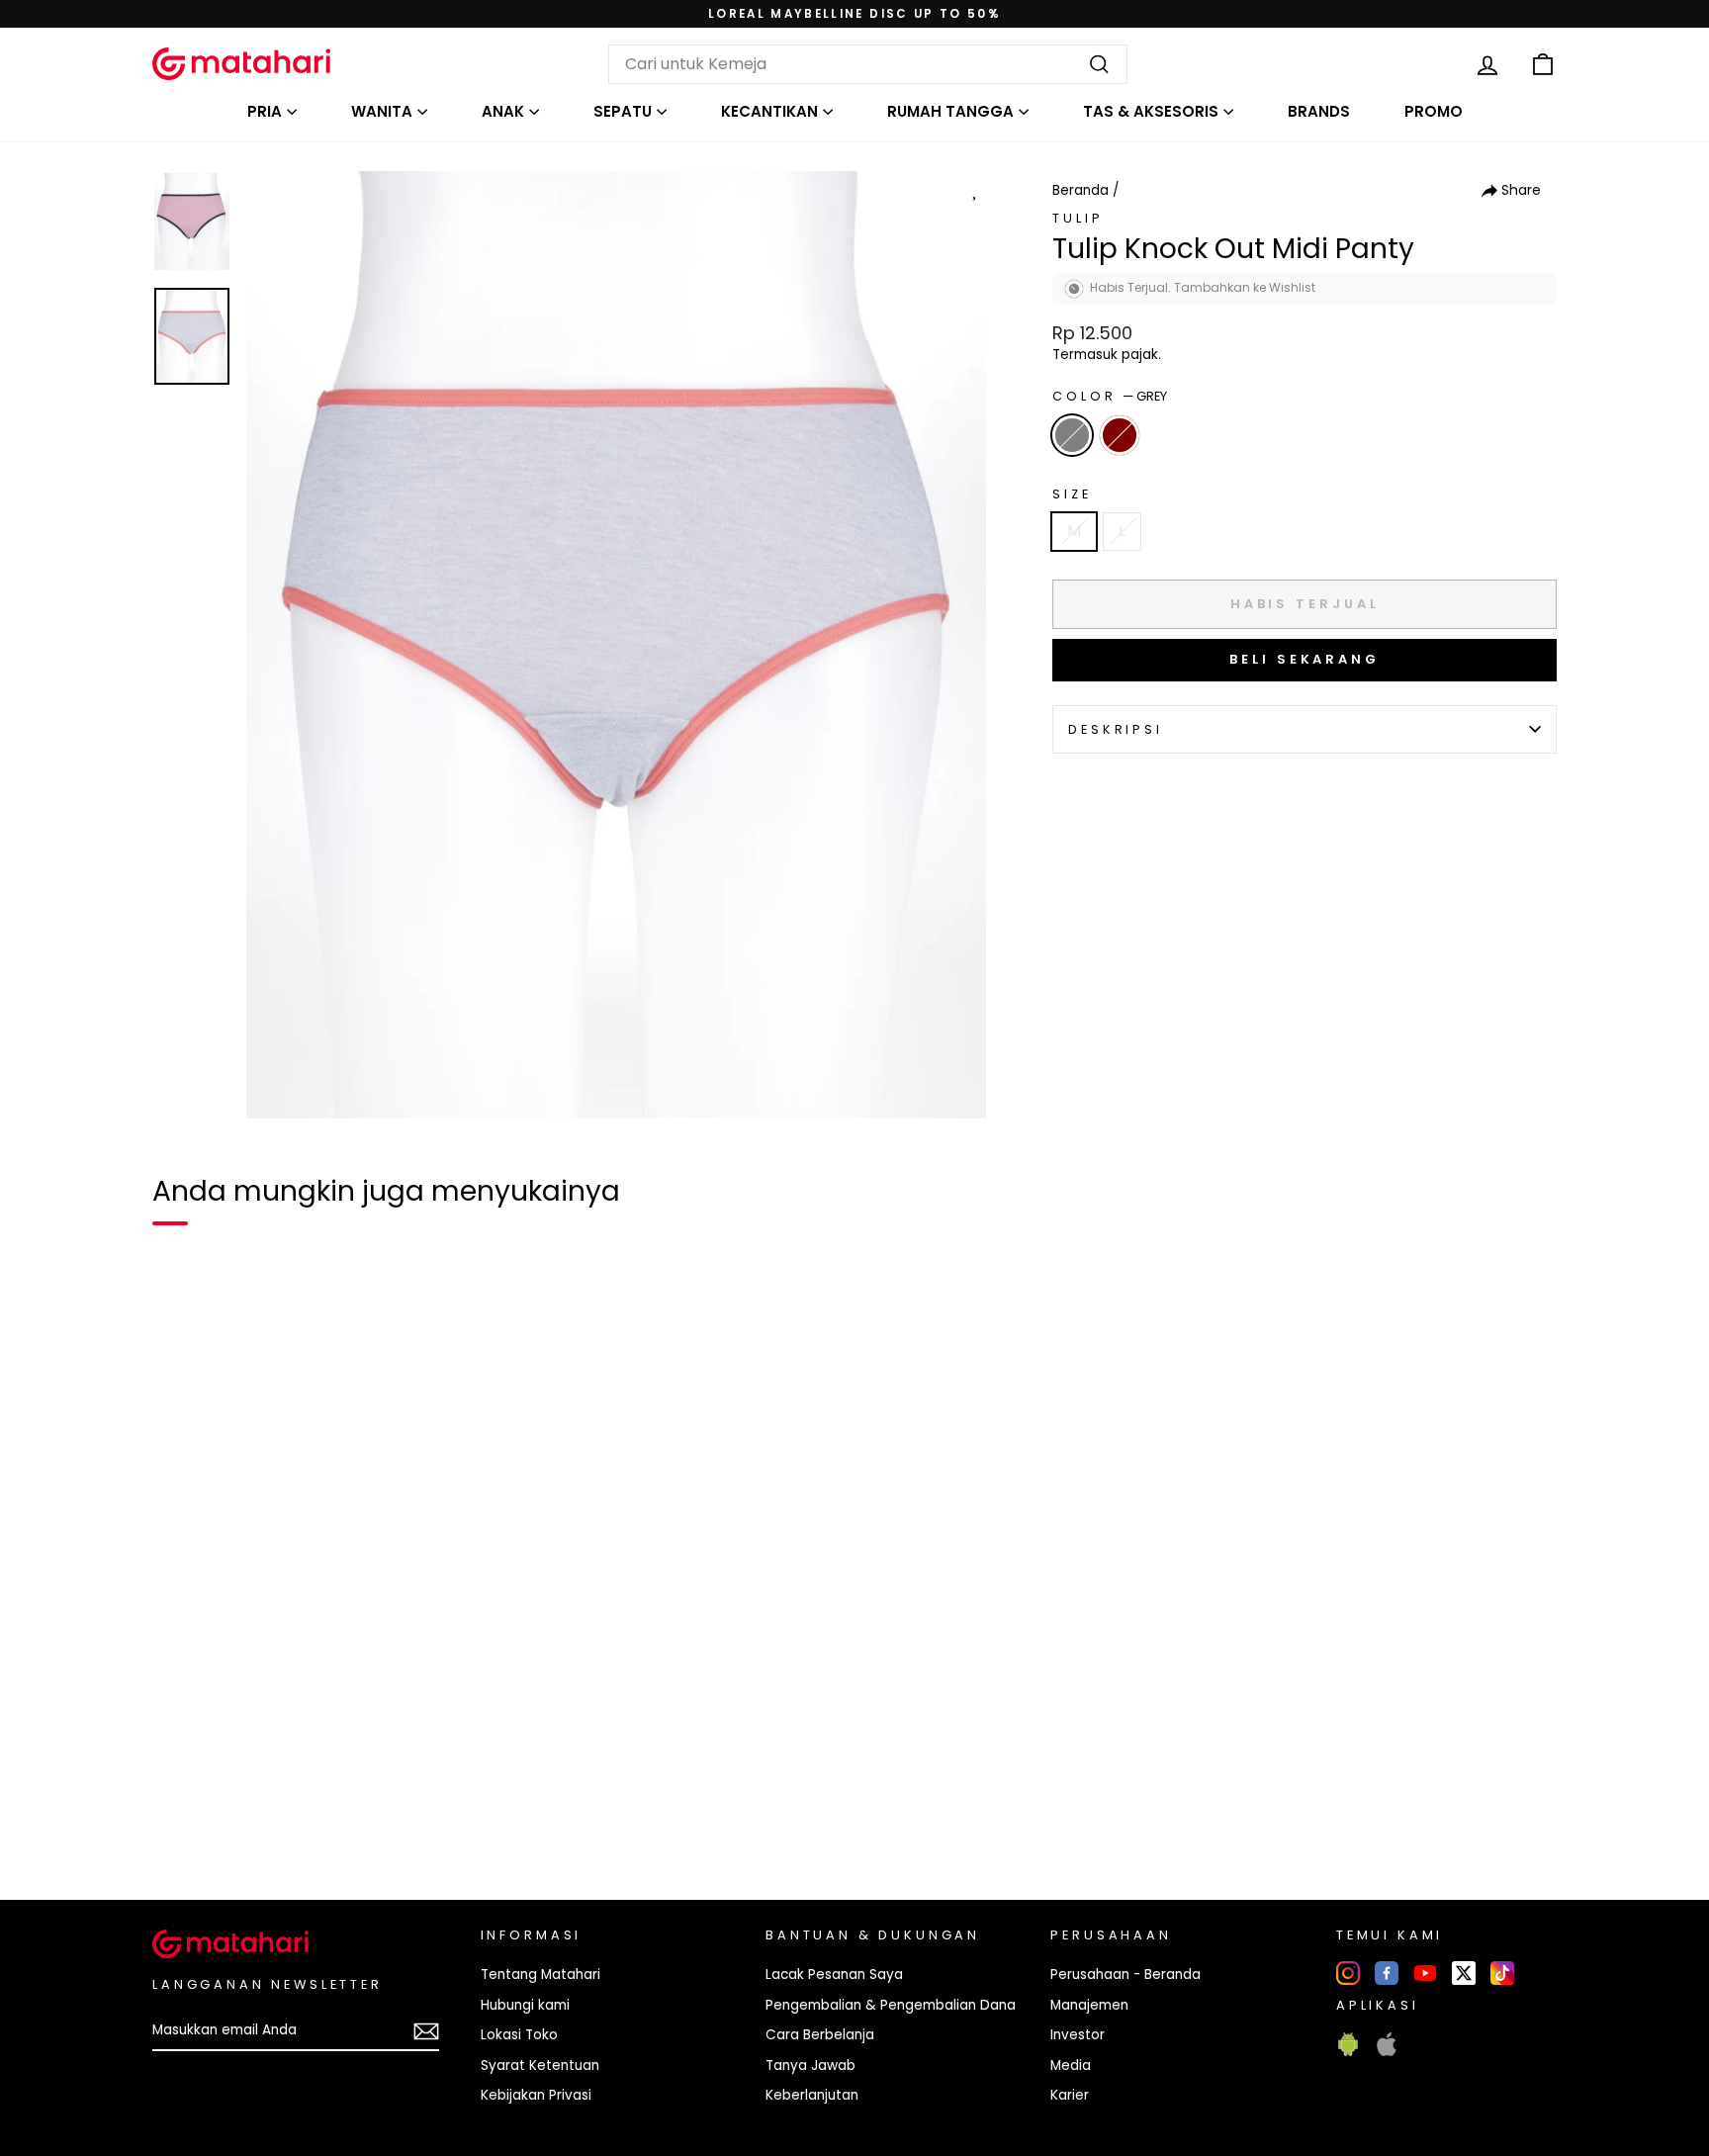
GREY (1072, 435)
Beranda (1080, 190)
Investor (1078, 2035)
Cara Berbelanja (820, 2035)
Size (1072, 494)
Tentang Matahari (540, 1975)
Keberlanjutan (812, 2095)
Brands (1319, 111)
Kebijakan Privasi (536, 2095)
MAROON (1120, 435)
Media (1071, 2066)
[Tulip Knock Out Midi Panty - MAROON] (216, 1817)
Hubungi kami (525, 2005)
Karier (1070, 2095)
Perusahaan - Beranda (1125, 1975)
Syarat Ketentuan (540, 2066)
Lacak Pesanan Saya (834, 1975)
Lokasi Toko (519, 2035)
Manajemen (1089, 2005)
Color (1110, 396)
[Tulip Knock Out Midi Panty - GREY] (180, 1817)
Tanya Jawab (810, 2066)
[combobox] (868, 64)
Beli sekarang (1304, 659)
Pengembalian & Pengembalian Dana (891, 2005)
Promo (1434, 111)
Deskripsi (1116, 729)
